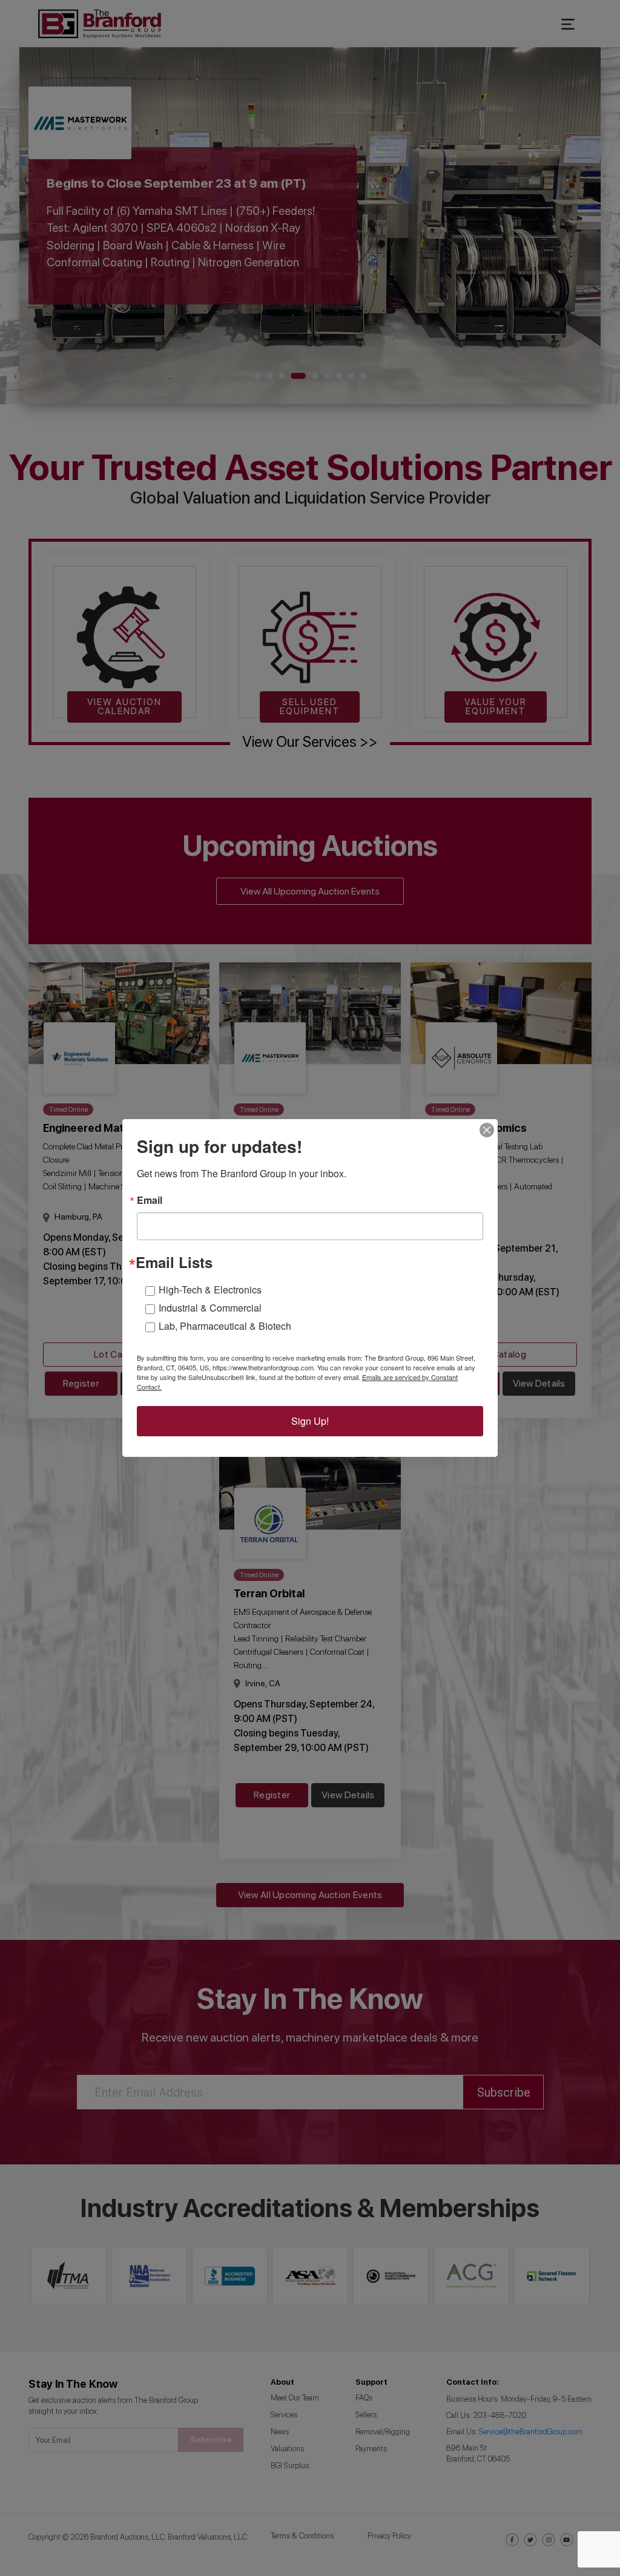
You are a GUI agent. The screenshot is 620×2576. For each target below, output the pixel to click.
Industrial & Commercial (210, 1308)
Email (150, 1200)
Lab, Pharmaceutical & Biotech (225, 1326)
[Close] (487, 1130)
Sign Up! (310, 1421)
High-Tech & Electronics (210, 1290)
